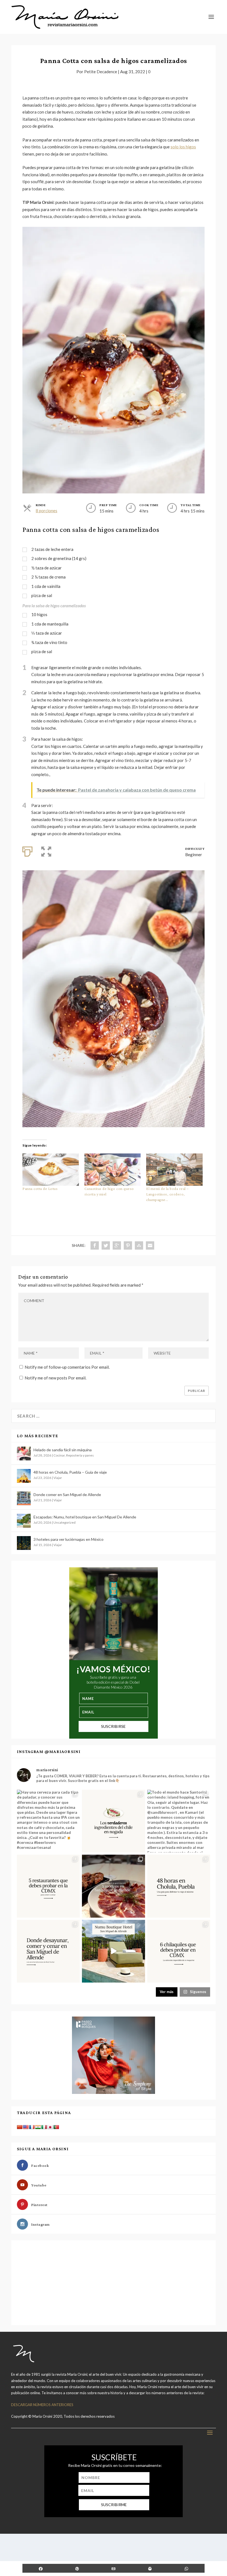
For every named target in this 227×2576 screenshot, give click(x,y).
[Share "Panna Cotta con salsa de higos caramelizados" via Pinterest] (128, 1245)
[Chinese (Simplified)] (20, 2127)
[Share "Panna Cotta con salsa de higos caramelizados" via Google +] (117, 1245)
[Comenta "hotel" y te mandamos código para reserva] (113, 1951)
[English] (26, 2127)
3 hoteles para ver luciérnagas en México (69, 1539)
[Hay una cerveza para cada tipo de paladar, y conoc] (48, 1821)
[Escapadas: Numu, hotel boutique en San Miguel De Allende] (24, 1521)
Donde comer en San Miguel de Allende (67, 1495)
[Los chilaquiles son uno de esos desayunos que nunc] (179, 1951)
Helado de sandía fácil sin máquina (63, 1450)
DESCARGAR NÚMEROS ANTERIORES (42, 2405)
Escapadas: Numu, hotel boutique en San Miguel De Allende (85, 1517)
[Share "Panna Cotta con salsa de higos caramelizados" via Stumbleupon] (139, 1245)
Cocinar (59, 1455)
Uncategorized (65, 1522)
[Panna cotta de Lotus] (51, 1169)
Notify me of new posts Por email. (56, 1378)
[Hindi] (38, 2127)
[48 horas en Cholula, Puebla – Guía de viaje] (24, 1476)
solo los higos (183, 147)
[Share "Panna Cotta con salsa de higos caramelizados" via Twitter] (106, 1245)
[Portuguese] (56, 2127)
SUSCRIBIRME (114, 2505)
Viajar (58, 1478)
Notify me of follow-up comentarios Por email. (67, 1367)
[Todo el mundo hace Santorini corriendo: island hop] (179, 1821)
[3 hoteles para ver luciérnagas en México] (24, 1543)
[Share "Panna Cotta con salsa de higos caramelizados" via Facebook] (95, 1245)
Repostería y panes (80, 1455)
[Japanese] (50, 2127)
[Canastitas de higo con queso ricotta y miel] (113, 1169)
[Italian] (44, 2127)
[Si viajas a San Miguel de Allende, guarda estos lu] (48, 1951)
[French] (32, 2127)
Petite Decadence (101, 72)
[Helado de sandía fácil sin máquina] (24, 1453)
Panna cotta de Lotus (40, 1189)
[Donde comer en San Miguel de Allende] (24, 1498)
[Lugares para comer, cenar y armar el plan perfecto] (48, 1886)
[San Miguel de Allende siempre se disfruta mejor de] (113, 1886)
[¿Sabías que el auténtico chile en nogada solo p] (113, 1821)
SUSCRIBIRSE (113, 1726)
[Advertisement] (53, 2282)
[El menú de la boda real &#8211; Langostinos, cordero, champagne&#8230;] (174, 1169)
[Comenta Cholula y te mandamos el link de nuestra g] (179, 1886)
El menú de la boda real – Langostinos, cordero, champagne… (167, 1194)
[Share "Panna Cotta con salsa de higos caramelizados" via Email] (150, 1245)
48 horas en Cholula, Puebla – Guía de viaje (70, 1472)
